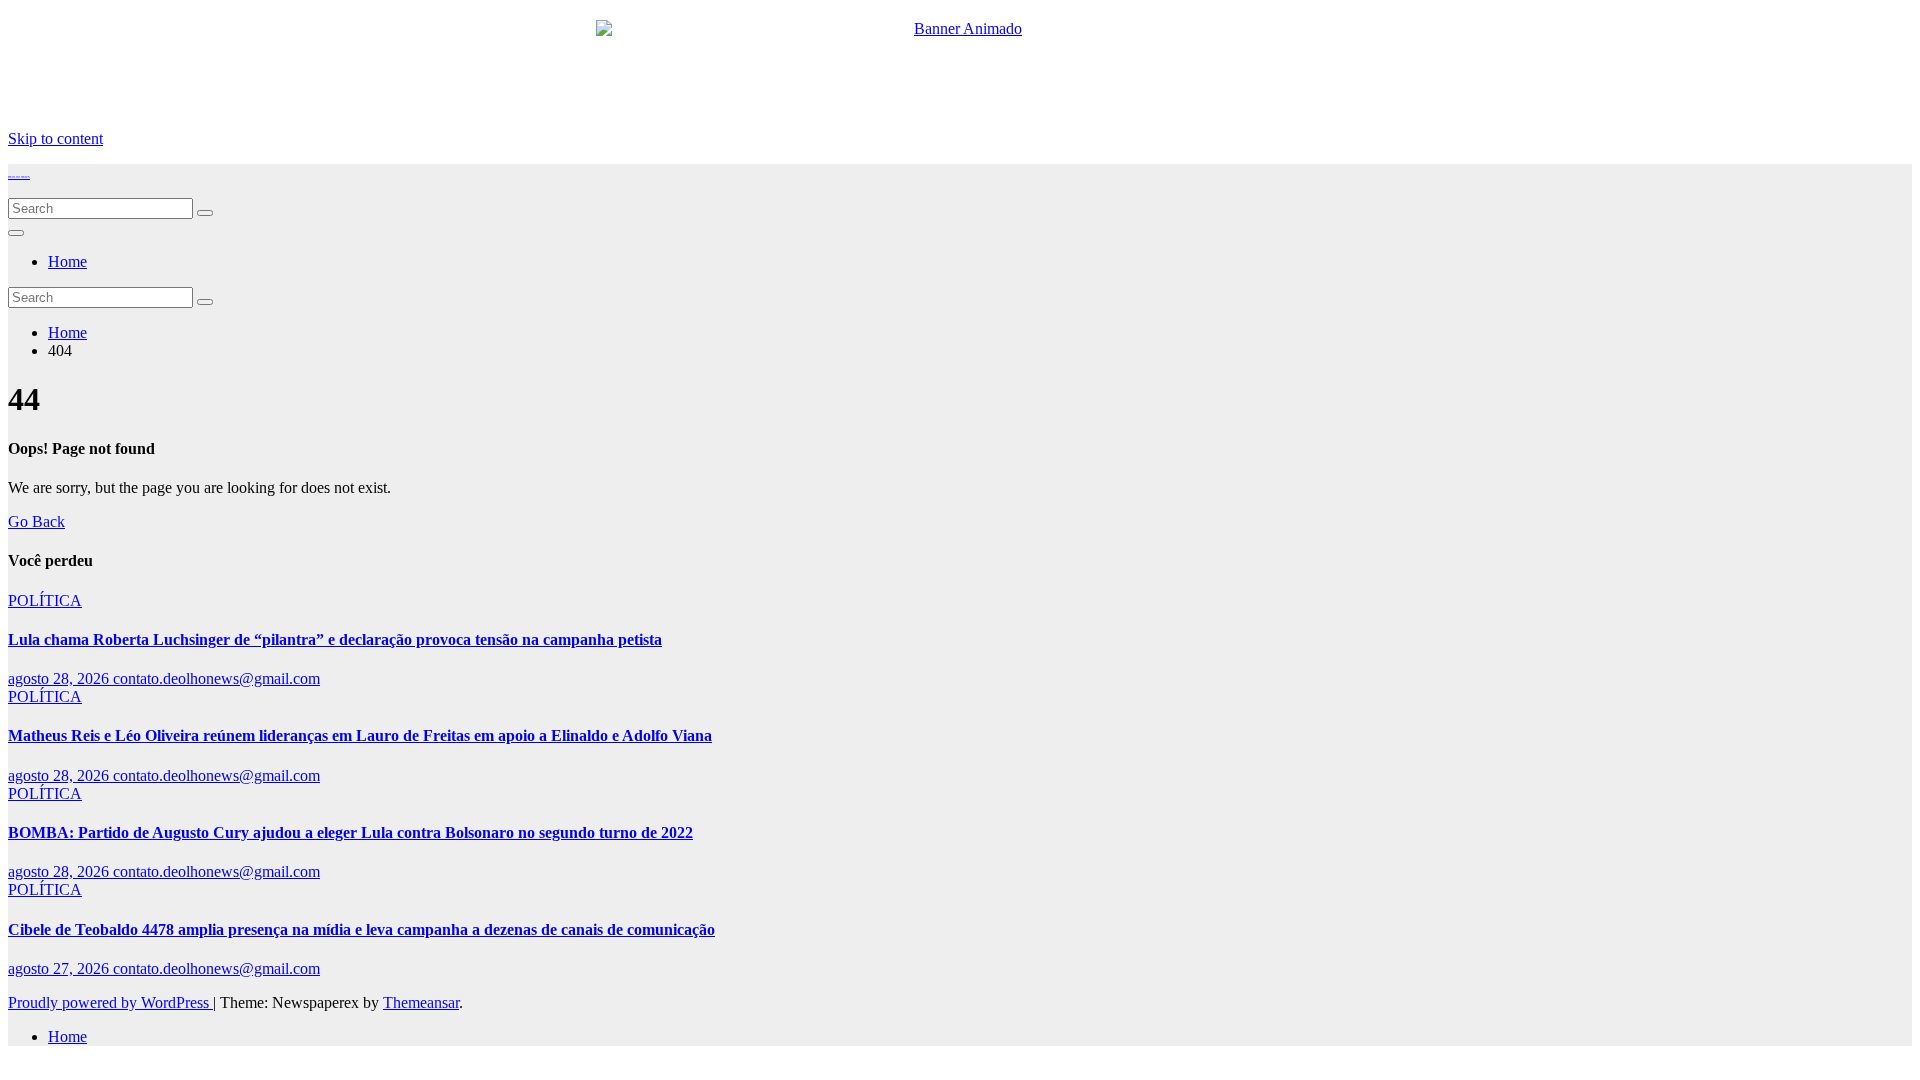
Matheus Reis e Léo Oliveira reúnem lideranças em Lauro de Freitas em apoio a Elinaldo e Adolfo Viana (360, 735)
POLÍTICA (45, 600)
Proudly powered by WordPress (110, 1002)
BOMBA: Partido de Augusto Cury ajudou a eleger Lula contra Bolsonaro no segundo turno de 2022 (350, 832)
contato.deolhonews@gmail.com (216, 678)
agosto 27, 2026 (60, 968)
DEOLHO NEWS (19, 177)
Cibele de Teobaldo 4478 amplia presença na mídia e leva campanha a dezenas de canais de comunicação (361, 929)
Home (67, 261)
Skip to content (55, 138)
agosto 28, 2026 (60, 678)
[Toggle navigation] (16, 233)
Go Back (36, 521)
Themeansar (421, 1002)
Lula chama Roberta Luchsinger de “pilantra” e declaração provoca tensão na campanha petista (335, 639)
